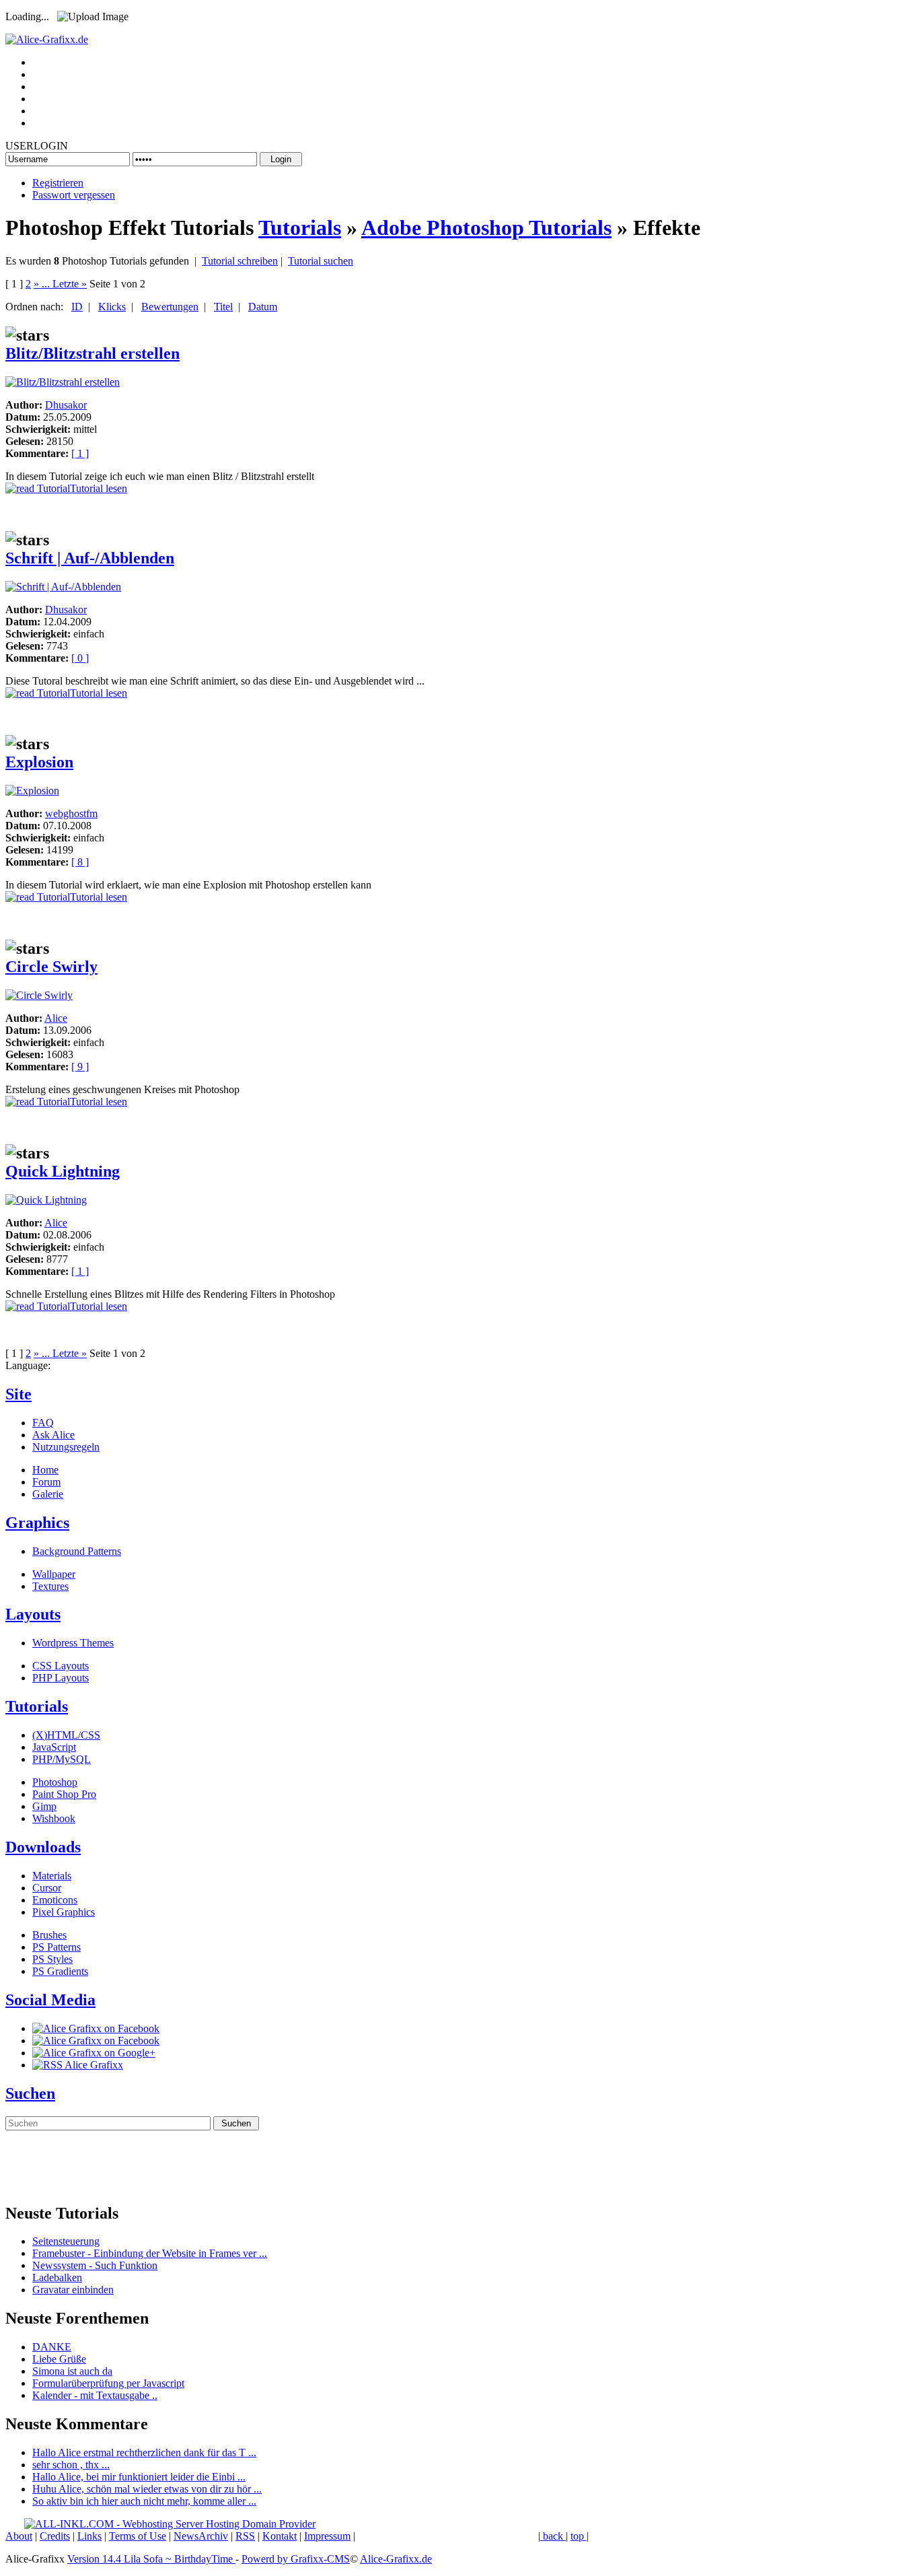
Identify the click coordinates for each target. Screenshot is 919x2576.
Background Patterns (77, 1551)
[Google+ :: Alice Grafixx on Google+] (94, 2053)
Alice (56, 1018)
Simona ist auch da (72, 2371)
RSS (245, 2536)
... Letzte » (64, 284)
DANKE (52, 2347)
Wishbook (54, 1818)
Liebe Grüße (59, 2359)
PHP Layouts (61, 1678)
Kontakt (280, 2536)
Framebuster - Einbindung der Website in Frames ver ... (150, 2253)
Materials (52, 1876)
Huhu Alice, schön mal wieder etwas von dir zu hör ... (147, 2489)
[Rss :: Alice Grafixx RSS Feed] (78, 2065)
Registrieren (58, 183)
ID (77, 307)
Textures (50, 1586)
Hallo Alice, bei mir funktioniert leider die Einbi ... (139, 2477)
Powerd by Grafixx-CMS (296, 2559)
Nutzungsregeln (66, 1447)
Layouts (33, 1614)
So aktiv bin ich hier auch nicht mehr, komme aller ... (144, 2501)
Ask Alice (53, 1435)
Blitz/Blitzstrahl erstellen (93, 353)
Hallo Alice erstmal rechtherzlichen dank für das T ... (144, 2452)
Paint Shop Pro (64, 1794)
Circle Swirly (51, 967)
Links (89, 2536)
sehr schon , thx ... (71, 2465)
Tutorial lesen (99, 488)
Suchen (30, 2093)
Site (19, 1394)
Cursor (47, 1888)
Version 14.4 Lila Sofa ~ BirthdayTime (151, 2559)
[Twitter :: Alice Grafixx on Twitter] (96, 2041)
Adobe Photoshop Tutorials (486, 228)
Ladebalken (57, 2277)
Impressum (327, 2536)
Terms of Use (138, 2536)
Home (45, 1470)
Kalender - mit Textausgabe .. (95, 2395)
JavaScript (54, 1747)
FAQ (43, 1423)
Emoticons (55, 1900)
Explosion (39, 762)
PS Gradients (60, 1971)
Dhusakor (66, 405)
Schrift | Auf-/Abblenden (90, 558)
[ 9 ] (80, 1067)
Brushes (49, 1935)
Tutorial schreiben (240, 261)
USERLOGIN (37, 146)
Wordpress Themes (73, 1643)
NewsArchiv (201, 2536)
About (19, 2536)
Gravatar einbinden (73, 2290)
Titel (223, 307)
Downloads (43, 1847)
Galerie (48, 1494)
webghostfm (71, 813)
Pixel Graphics (64, 1912)
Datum (263, 307)
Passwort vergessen (74, 195)
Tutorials (300, 228)
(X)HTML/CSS (66, 1735)
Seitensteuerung (66, 2241)
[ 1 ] (80, 453)
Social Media (50, 2000)
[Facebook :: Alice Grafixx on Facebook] (96, 2028)
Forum (46, 1482)
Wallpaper (54, 1574)
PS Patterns (57, 1947)
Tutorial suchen (321, 261)
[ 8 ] (80, 862)
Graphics (37, 1523)
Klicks (112, 307)
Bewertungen (170, 307)
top (579, 2536)
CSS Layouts (61, 1666)
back (553, 2536)
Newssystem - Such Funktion (95, 2265)
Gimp (44, 1806)
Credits (55, 2536)
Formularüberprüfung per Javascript (108, 2383)
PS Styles (52, 1959)
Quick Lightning (63, 1171)
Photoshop (55, 1782)
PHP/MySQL (62, 1759)
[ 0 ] (80, 658)
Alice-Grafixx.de (396, 2559)
